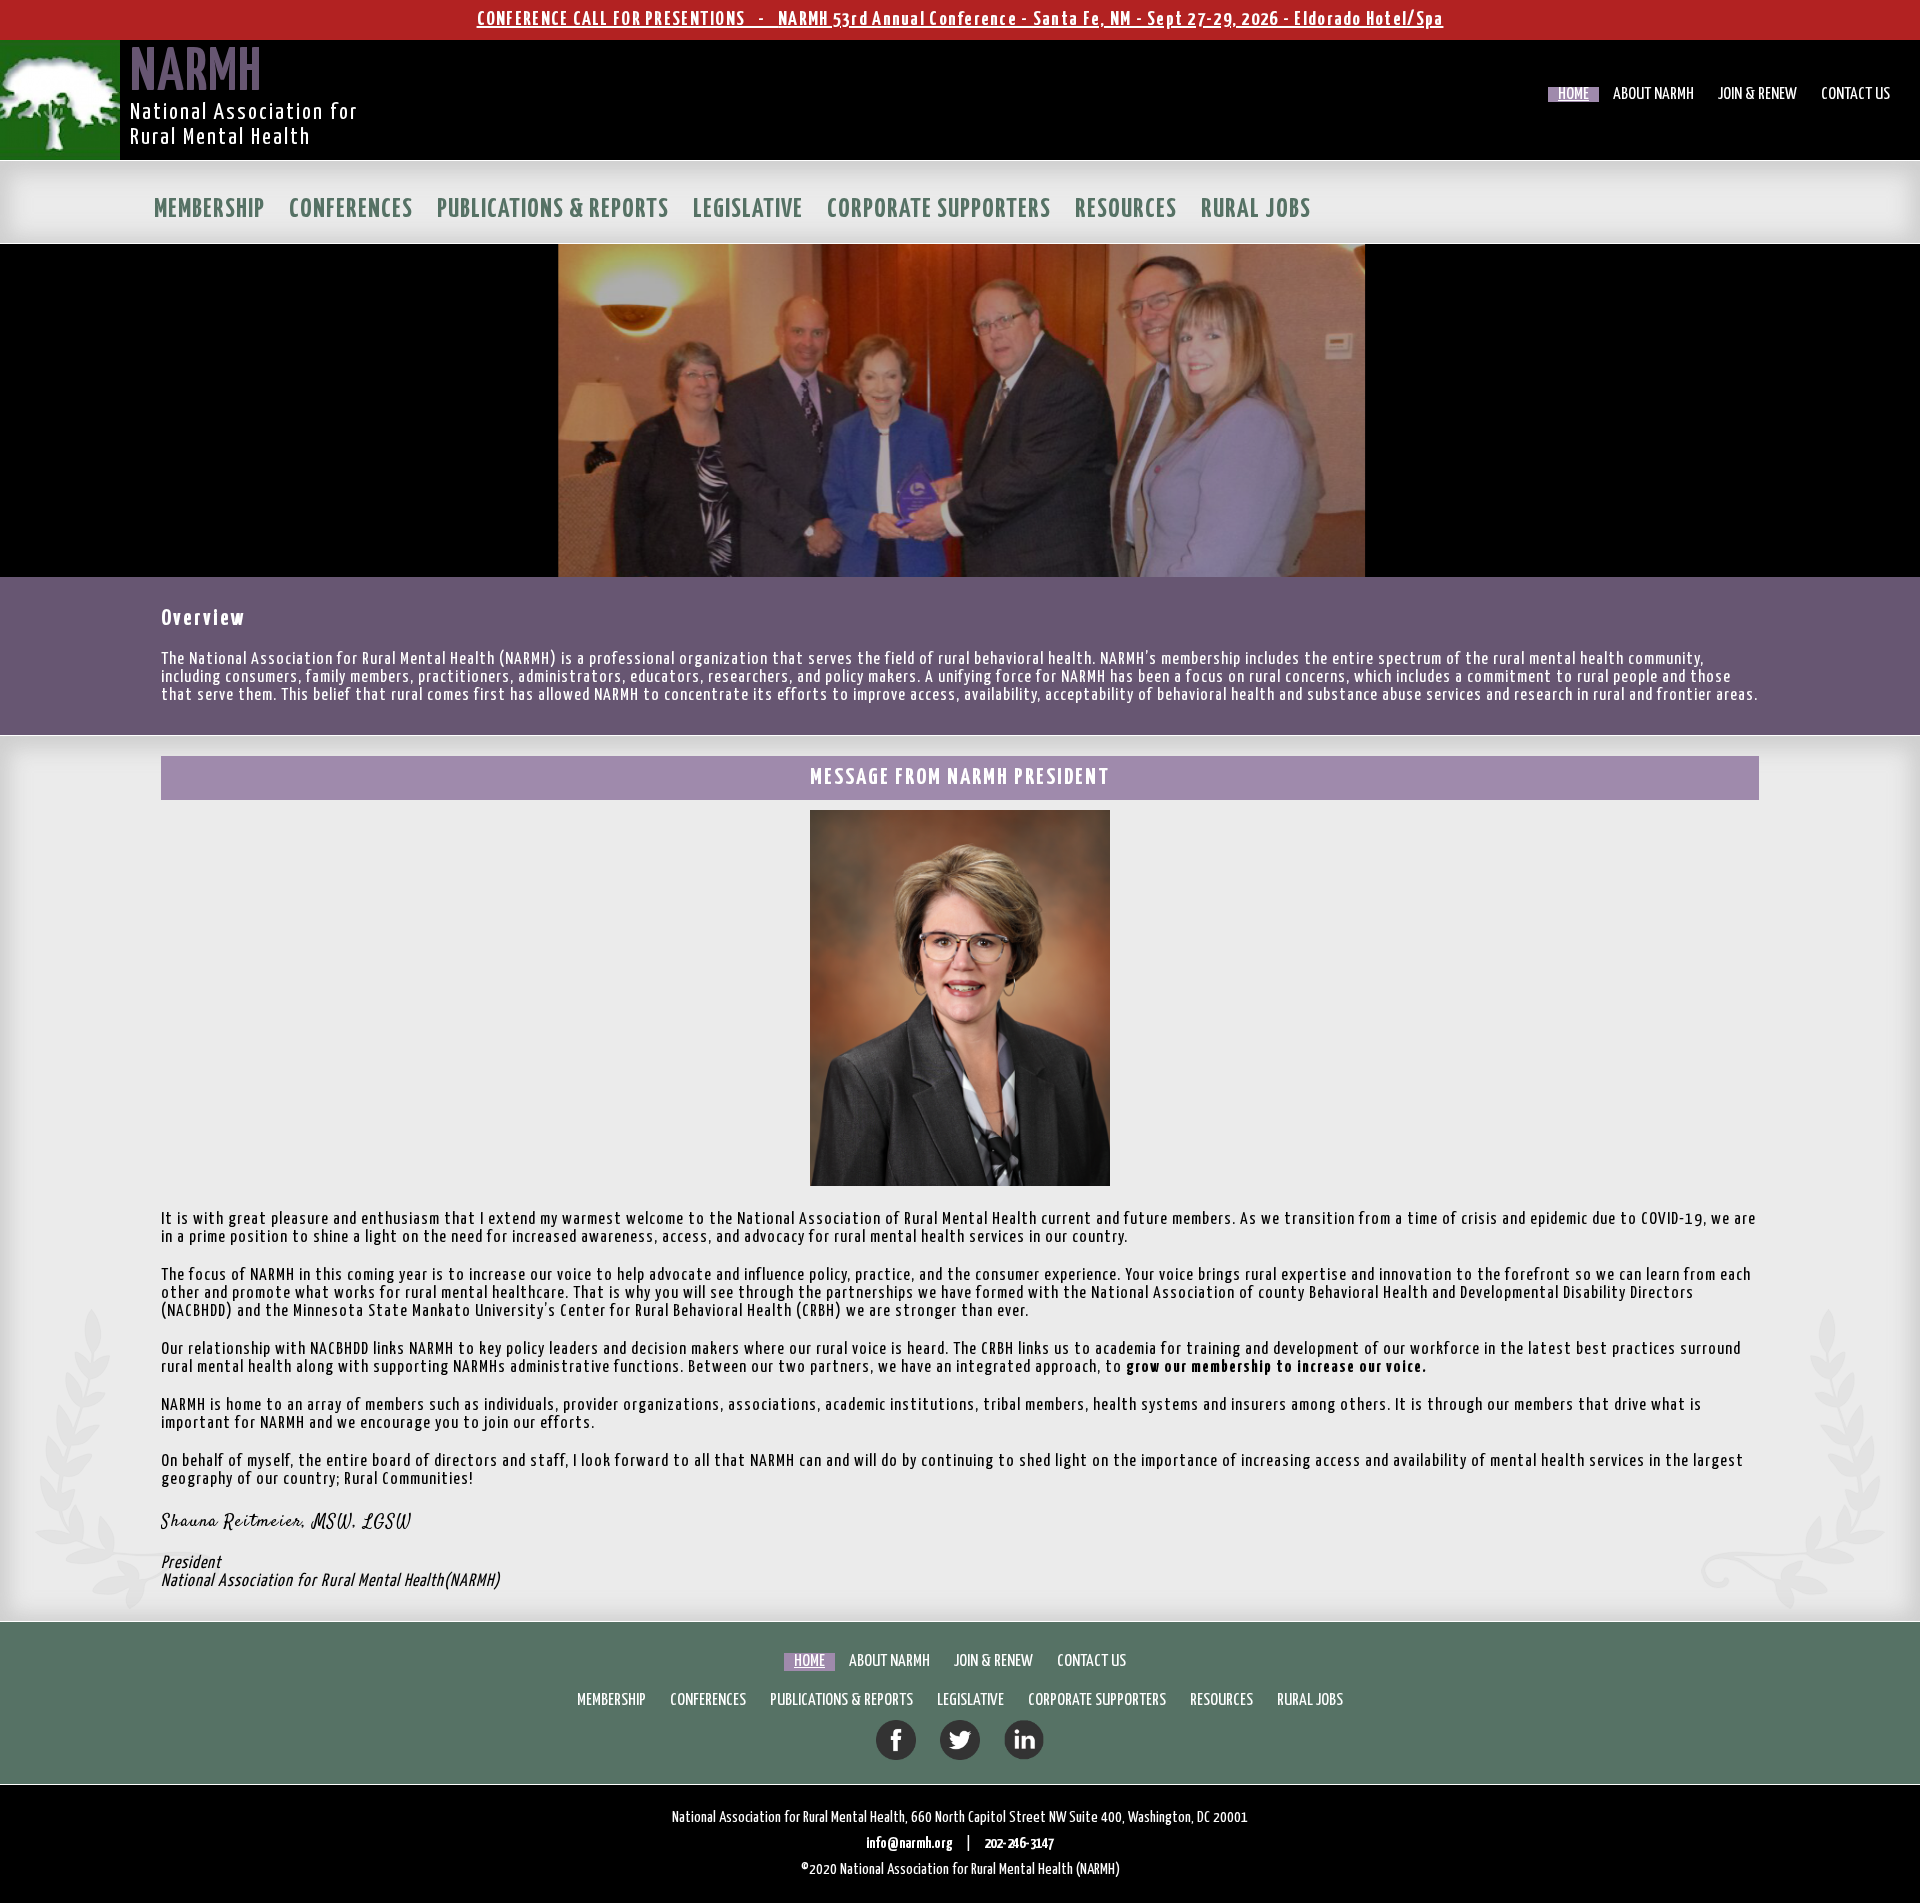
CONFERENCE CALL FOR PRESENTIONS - (628, 19)
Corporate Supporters (939, 209)
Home (1573, 94)
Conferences (351, 209)
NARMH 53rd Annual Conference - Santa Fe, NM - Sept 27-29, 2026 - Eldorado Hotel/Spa (1110, 19)
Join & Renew (1757, 94)
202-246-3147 (1019, 1843)
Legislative (748, 209)
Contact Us (1855, 94)
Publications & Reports (553, 209)
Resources (1126, 209)
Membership (209, 209)
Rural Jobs (1256, 209)
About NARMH (1653, 94)
